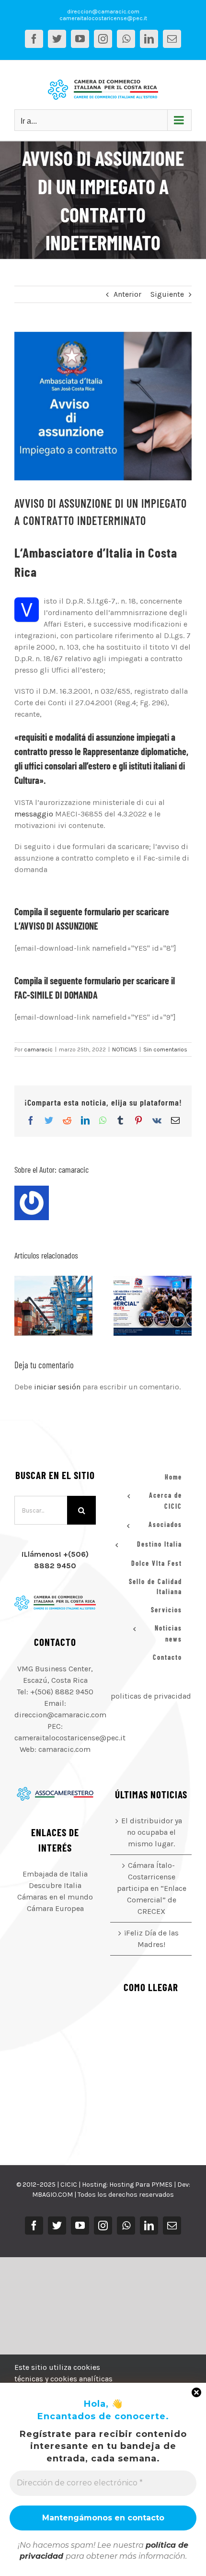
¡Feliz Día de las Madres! (151, 1939)
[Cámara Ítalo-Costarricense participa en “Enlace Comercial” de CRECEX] (153, 1306)
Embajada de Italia (55, 1874)
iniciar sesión (58, 1387)
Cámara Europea (55, 1908)
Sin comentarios (165, 1049)
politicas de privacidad (151, 1696)
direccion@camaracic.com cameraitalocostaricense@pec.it (103, 15)
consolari (61, 766)
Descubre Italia (55, 1885)
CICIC (69, 2185)
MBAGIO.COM (52, 2195)
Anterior (127, 294)
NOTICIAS (125, 1049)
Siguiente (167, 294)
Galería (65, 1305)
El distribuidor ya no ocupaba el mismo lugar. (42, 1305)
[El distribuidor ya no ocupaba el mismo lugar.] (53, 1306)
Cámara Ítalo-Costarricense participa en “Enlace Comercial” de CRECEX (141, 1305)
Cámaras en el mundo (55, 1897)
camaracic (38, 1049)
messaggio (34, 814)
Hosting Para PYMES (141, 2185)
